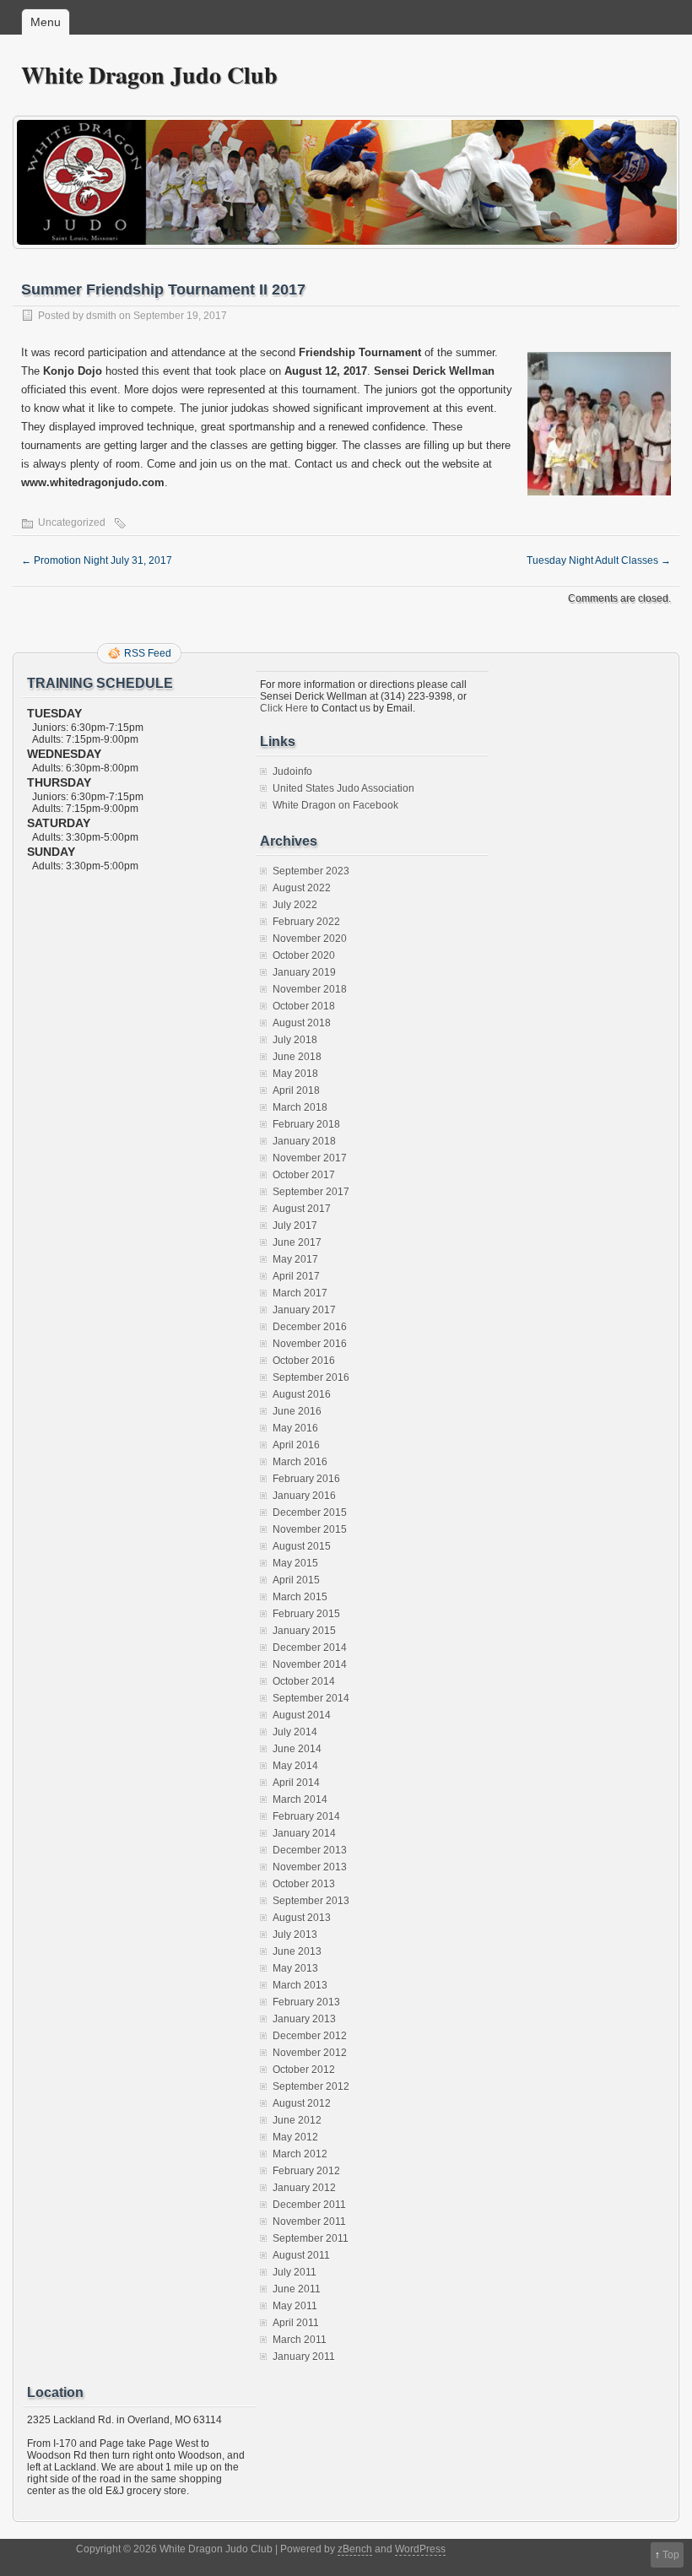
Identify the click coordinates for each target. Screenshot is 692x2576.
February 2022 (306, 922)
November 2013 (310, 1867)
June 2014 (297, 1749)
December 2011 (309, 2205)
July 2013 (295, 1935)
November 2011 (309, 2222)
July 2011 (295, 2272)
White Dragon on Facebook (335, 805)
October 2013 (304, 1884)
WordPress (420, 2549)
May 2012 (295, 2137)
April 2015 (296, 1580)
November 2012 (310, 2053)
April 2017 (296, 1276)
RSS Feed (148, 653)
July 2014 (295, 1732)
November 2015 (310, 1529)
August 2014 (302, 1715)
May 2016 (295, 1428)
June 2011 (297, 2289)
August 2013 (302, 1918)
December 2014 (310, 1648)
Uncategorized (72, 522)
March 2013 (300, 1985)
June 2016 (297, 1411)
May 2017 (295, 1259)
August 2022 (302, 888)
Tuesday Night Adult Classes (599, 560)
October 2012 (304, 2070)
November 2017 (310, 1158)
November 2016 (310, 1344)
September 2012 (311, 2086)
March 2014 (300, 1799)
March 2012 (300, 2154)
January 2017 (304, 1310)
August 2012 (302, 2103)
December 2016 (310, 1327)
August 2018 (302, 1023)
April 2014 (296, 1783)
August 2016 (302, 1394)
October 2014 (304, 1681)
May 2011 (295, 2306)
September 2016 (311, 1377)
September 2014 (311, 1698)
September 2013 (311, 1901)
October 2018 (304, 1006)
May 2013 (295, 1968)
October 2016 (304, 1361)
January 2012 (304, 2188)
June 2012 (297, 2120)
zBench (355, 2549)
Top (671, 2555)
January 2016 (304, 1496)
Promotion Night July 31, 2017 (97, 560)
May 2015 (295, 1563)
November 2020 (310, 939)
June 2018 (297, 1057)
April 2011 (296, 2323)
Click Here (284, 708)
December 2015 (310, 1513)
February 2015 (306, 1614)
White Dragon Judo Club (149, 75)
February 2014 (306, 1816)
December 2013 (310, 1850)
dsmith (101, 316)
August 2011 (301, 2255)
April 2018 (296, 1090)
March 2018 (300, 1107)
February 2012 (306, 2171)
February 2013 (306, 2002)
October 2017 (304, 1175)
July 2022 (295, 905)
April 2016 (296, 1445)
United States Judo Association (343, 788)
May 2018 (295, 1074)
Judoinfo (292, 771)
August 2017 (302, 1209)
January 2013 (304, 2019)
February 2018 (306, 1124)
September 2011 (311, 2238)
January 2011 (304, 2357)
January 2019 (304, 972)
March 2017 (300, 1293)
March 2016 (300, 1462)
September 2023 (311, 871)
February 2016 (306, 1479)
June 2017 (297, 1242)
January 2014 (304, 1833)
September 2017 (311, 1192)
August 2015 (302, 1546)
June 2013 (297, 1951)
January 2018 (304, 1141)
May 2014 (295, 1766)
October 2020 (304, 955)
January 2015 (304, 1631)
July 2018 (295, 1040)
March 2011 (300, 2340)
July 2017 (295, 1226)
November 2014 (310, 1664)
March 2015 (300, 1597)
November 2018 (310, 989)
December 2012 (310, 2036)
